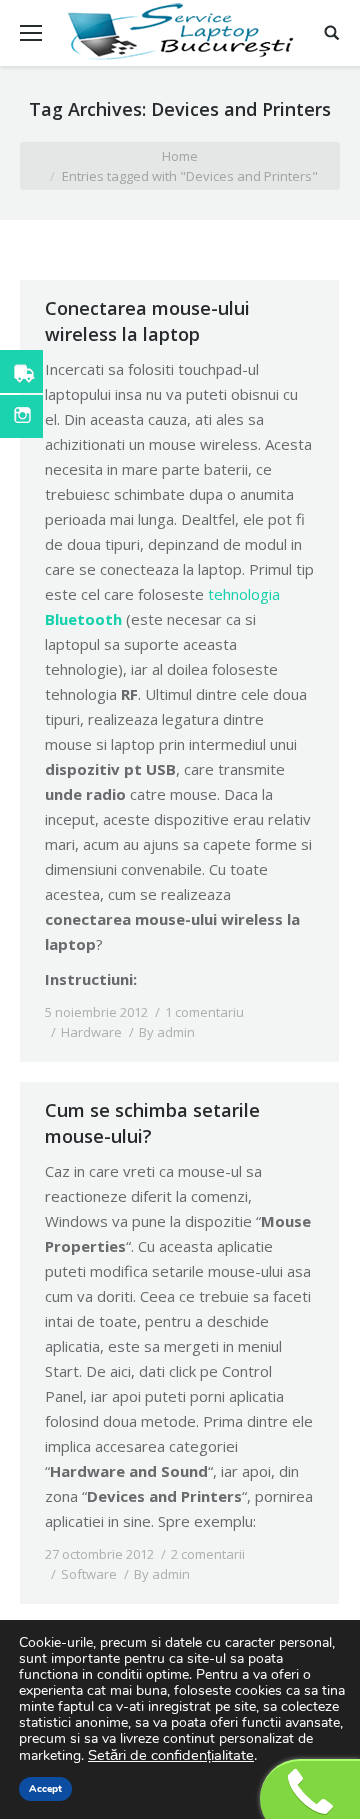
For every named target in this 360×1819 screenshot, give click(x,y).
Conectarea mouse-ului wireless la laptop (147, 321)
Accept (45, 1789)
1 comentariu (204, 1012)
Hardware (91, 1032)
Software (89, 1574)
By (167, 1032)
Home (180, 156)
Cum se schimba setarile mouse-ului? (152, 1123)
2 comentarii (208, 1554)
